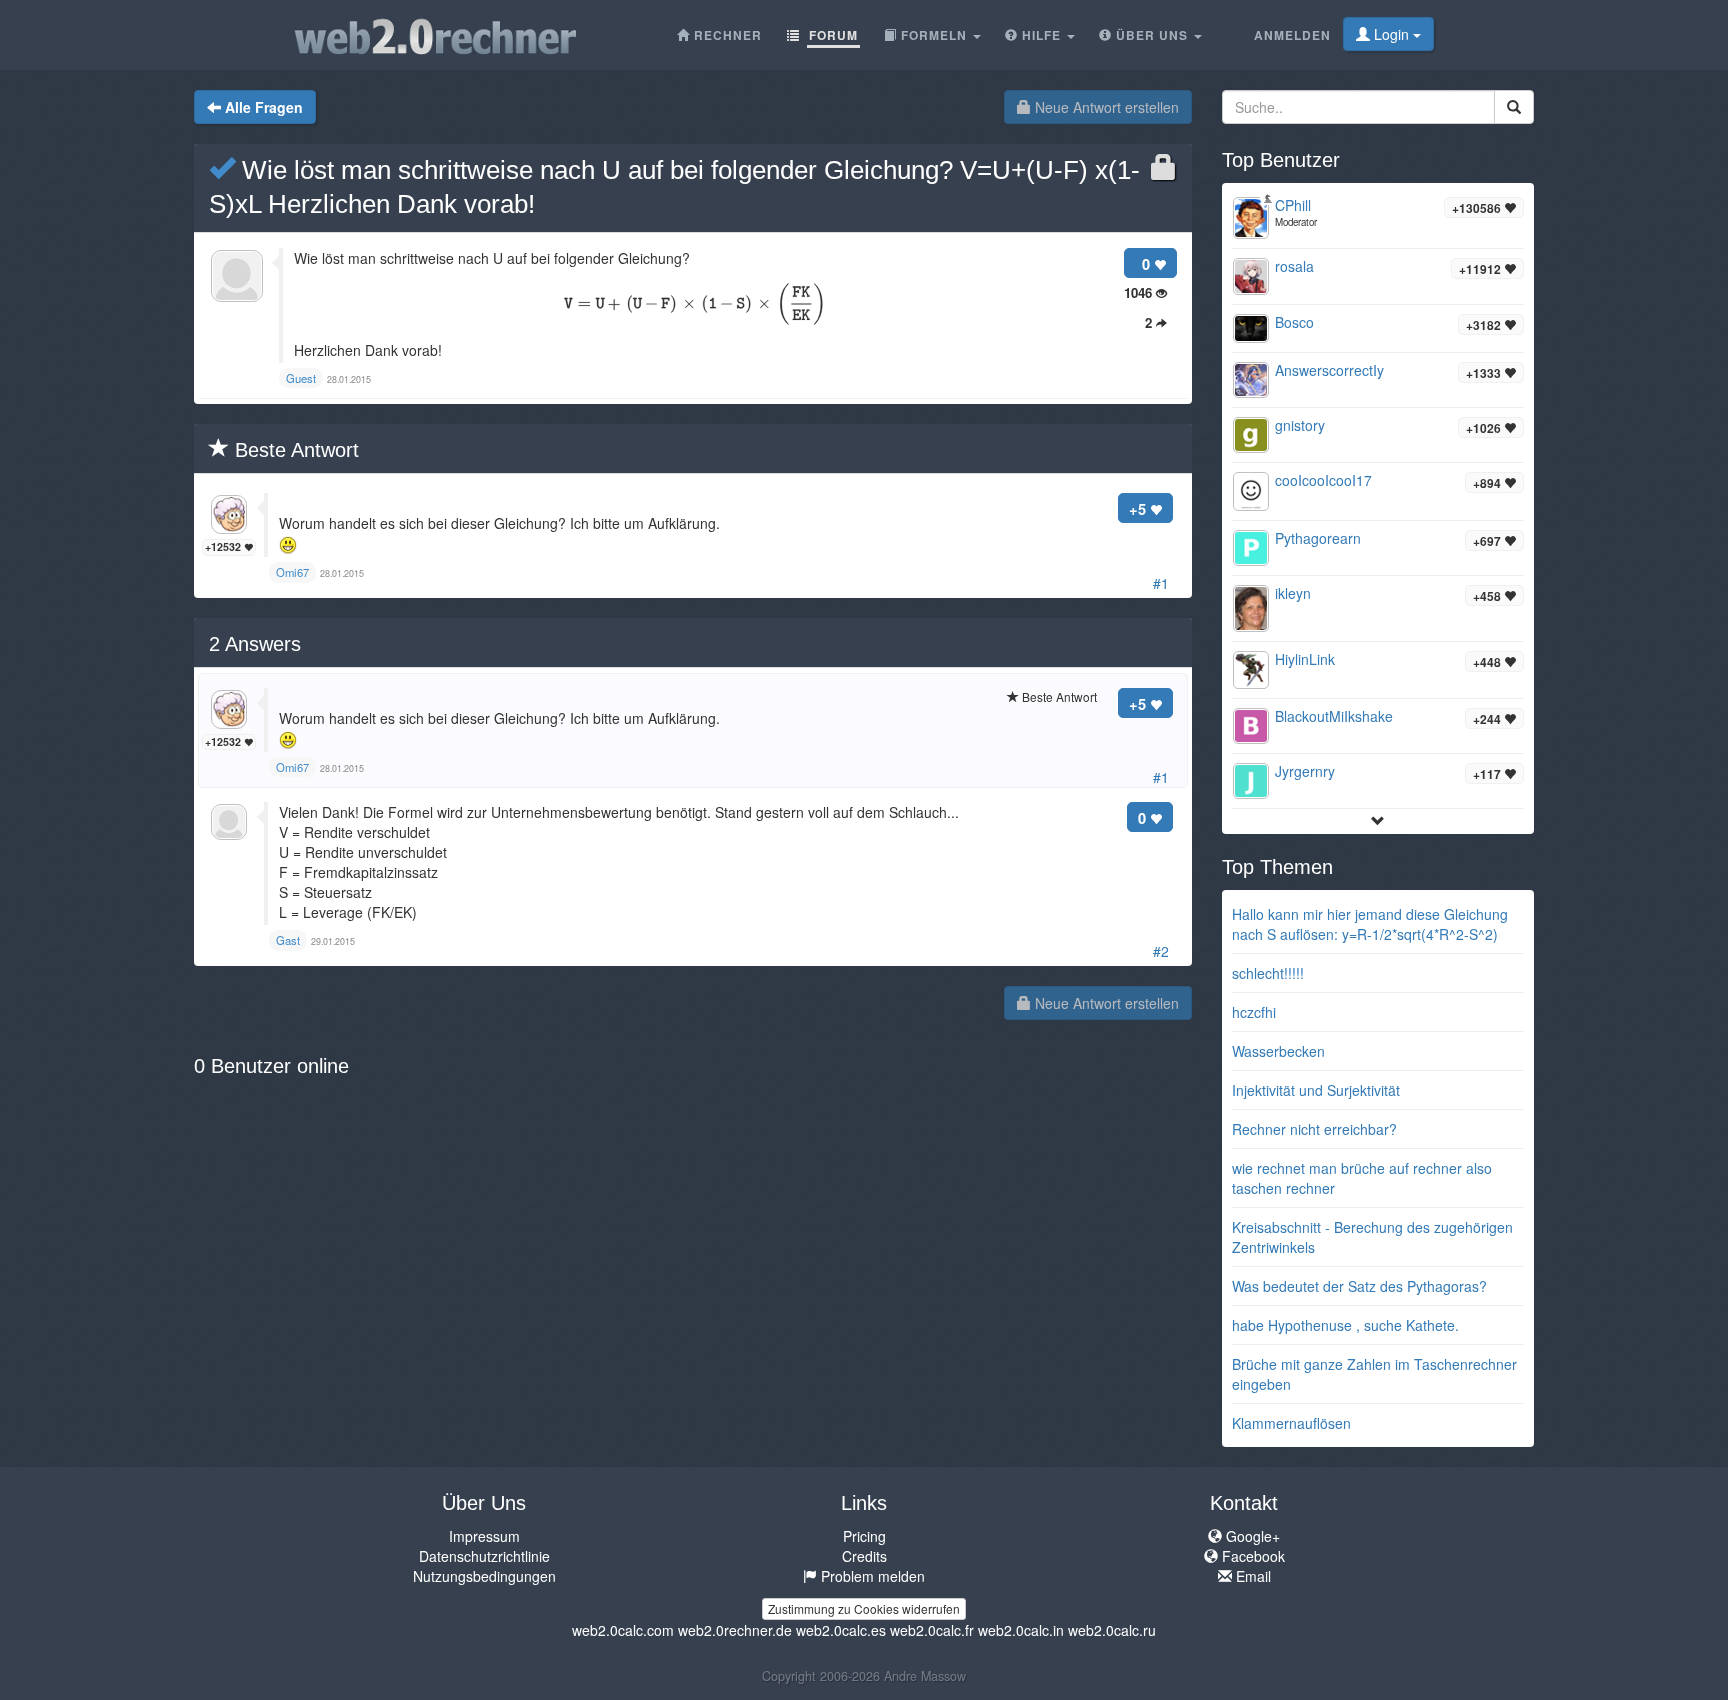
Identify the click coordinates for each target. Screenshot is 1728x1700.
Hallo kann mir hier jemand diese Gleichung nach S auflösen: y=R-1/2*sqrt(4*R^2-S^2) (1370, 924)
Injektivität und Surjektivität (1316, 1090)
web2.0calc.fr (932, 1630)
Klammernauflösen (1291, 1423)
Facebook (1251, 1556)
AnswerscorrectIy (1329, 370)
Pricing (864, 1536)
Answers (255, 644)
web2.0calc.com (623, 1630)
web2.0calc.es (841, 1630)
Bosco (1294, 322)
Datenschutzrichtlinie (484, 1556)
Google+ (1251, 1536)
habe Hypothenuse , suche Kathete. (1345, 1325)
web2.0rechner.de (735, 1630)
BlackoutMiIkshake (1334, 716)
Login (1391, 34)
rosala (1294, 266)
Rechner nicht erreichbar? (1314, 1129)
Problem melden (871, 1576)
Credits (864, 1556)
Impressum (484, 1536)
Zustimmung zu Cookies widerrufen (864, 1608)
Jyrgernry (1305, 771)
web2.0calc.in (1021, 1630)
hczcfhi (1254, 1012)
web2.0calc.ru (1112, 1630)
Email (1251, 1576)
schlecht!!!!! (1268, 973)
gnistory (1300, 425)
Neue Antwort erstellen (1105, 107)
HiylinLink (1305, 659)
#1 (1161, 583)
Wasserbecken (1278, 1051)
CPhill (1293, 205)
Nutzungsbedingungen (484, 1576)
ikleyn (1293, 593)
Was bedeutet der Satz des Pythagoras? (1359, 1286)
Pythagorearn (1318, 538)
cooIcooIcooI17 (1323, 480)
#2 (1161, 951)
